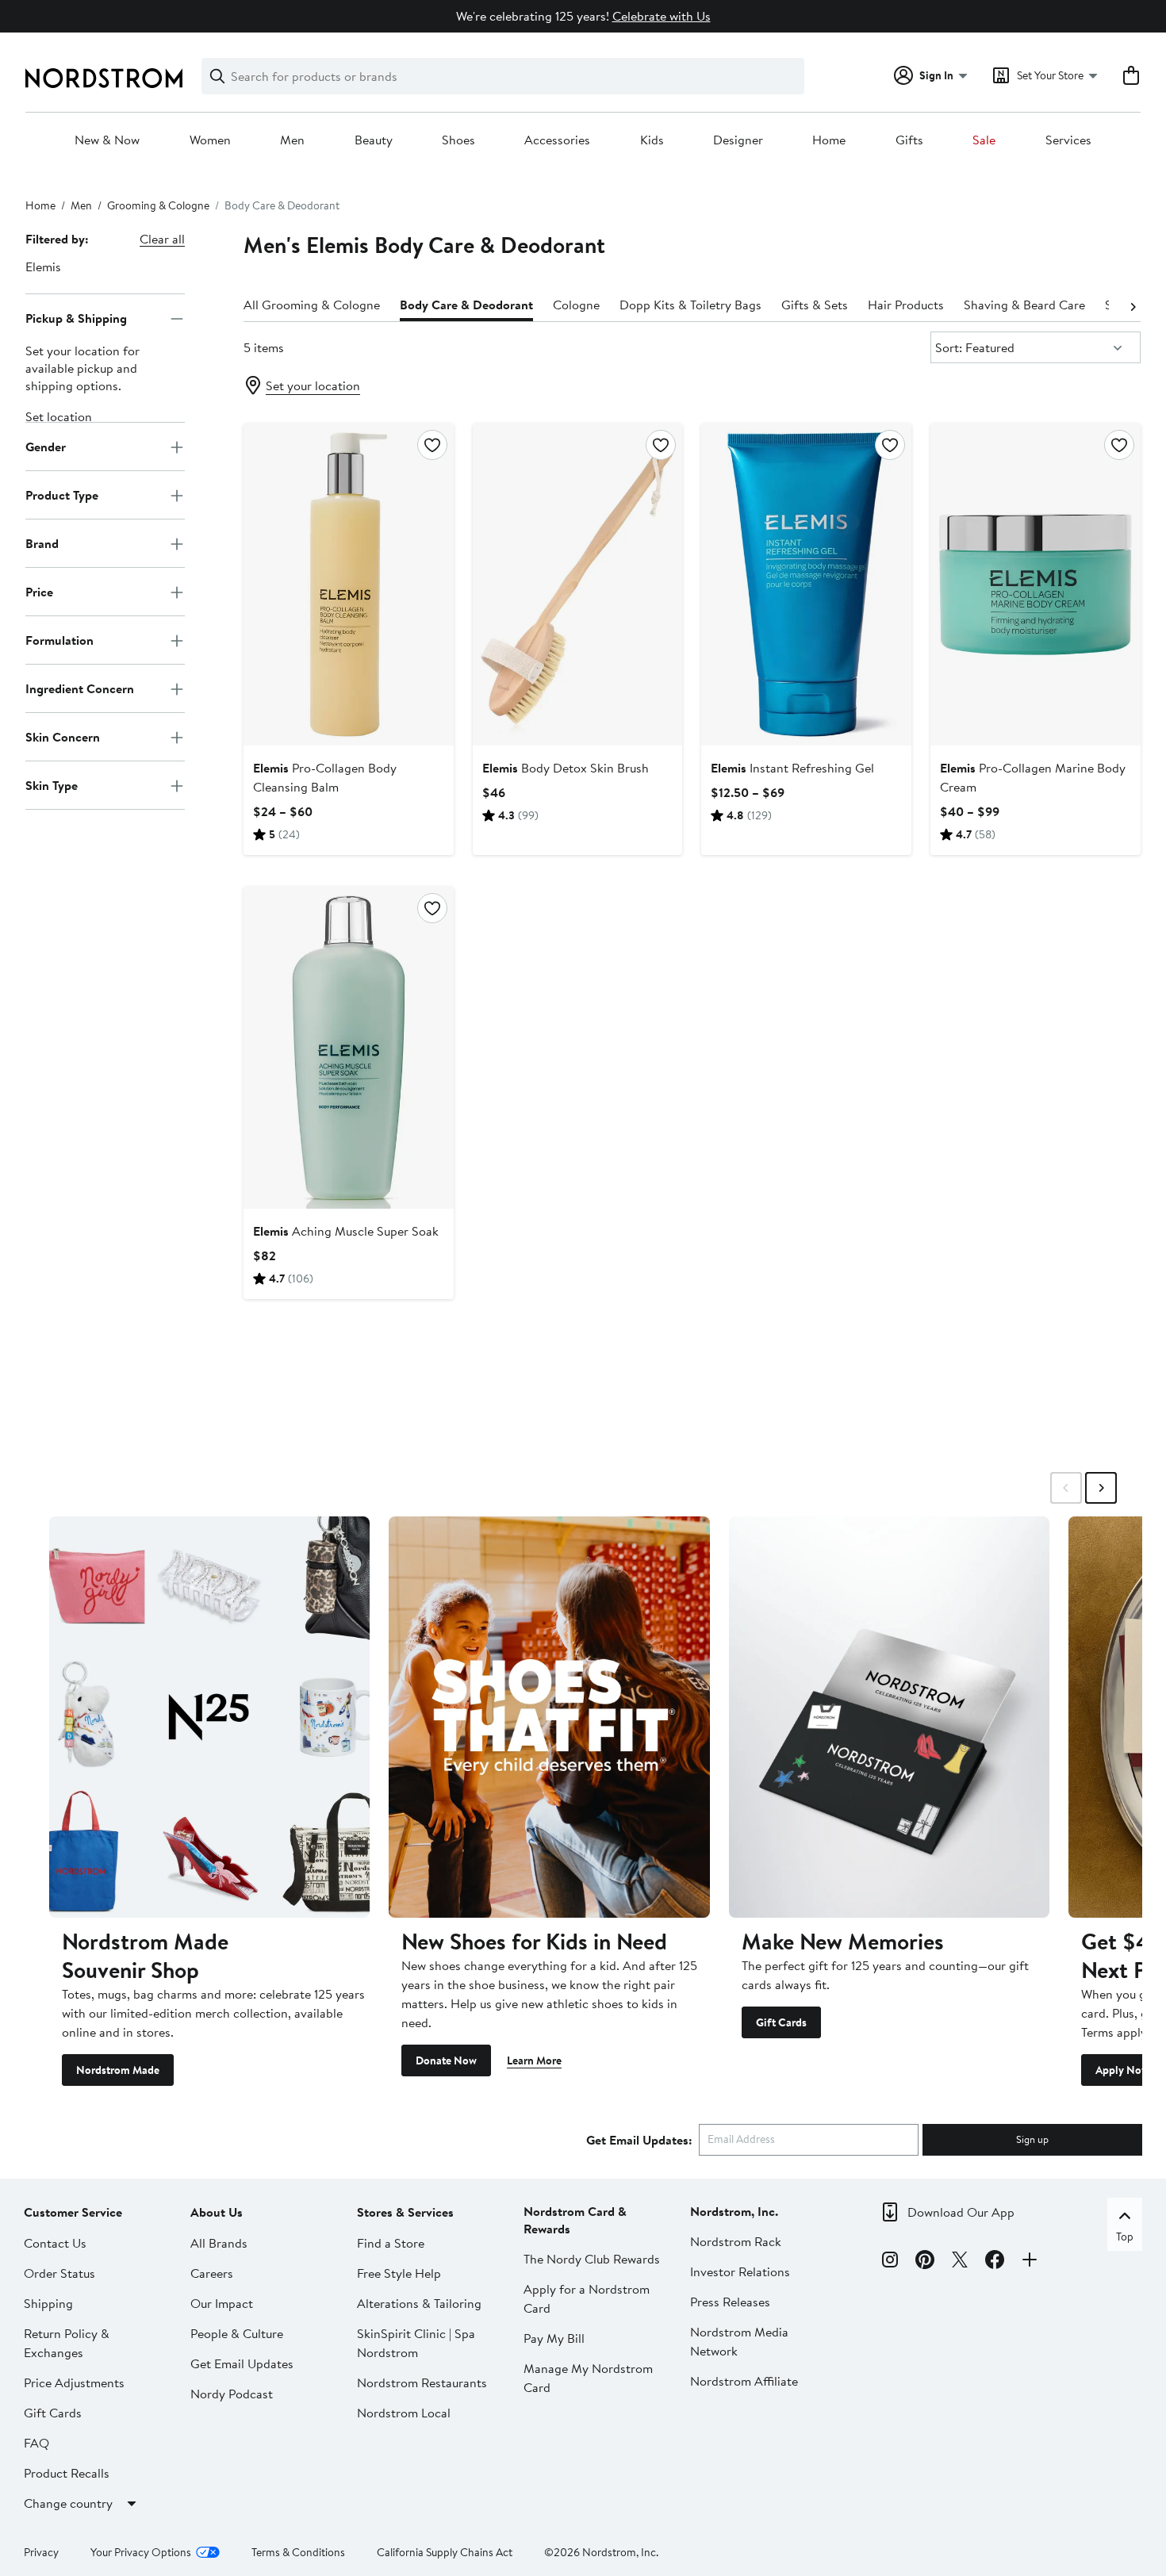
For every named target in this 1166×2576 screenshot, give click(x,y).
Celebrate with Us (662, 16)
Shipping (48, 2303)
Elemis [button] (43, 266)
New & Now (107, 140)
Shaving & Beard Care (1024, 305)
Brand (42, 543)
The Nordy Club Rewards (592, 2259)
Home (829, 140)
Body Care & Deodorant (466, 305)
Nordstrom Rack (736, 2241)
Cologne (576, 305)
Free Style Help (399, 2273)
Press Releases (730, 2302)
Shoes (458, 140)
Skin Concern (63, 737)
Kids (652, 140)
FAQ (36, 2443)
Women (210, 140)
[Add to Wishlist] (432, 445)
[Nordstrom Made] (209, 1717)
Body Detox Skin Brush (566, 768)
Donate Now (446, 2060)
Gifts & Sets (815, 305)
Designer (738, 140)
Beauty (374, 140)
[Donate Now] (549, 1717)
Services (1068, 140)
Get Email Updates (242, 2363)
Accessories (557, 140)
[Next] (1133, 305)
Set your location (313, 385)
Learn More (534, 2060)
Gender (46, 447)
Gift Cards (781, 2022)
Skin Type (52, 785)
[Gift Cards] (889, 1717)
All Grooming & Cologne (312, 305)
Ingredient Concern (80, 688)
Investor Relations (740, 2271)
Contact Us (55, 2243)
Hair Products (906, 305)
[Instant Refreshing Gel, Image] (806, 585)
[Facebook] (995, 2262)
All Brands (219, 2243)
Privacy (41, 2552)
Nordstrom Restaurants (422, 2382)
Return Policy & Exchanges (67, 2343)
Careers (212, 2273)
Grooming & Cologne (158, 205)
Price (39, 592)
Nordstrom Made (118, 2070)
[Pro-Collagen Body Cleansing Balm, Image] (349, 585)
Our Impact (222, 2303)
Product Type (62, 495)
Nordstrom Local (404, 2413)
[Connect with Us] (1030, 2262)
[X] (960, 2262)
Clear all (162, 239)
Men (292, 140)
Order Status (59, 2273)
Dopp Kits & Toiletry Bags (690, 305)
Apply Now (1122, 2070)
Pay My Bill (554, 2338)
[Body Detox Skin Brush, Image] (578, 585)
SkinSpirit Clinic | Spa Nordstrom (416, 2343)
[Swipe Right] (1101, 1488)
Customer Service (73, 2212)
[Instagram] (890, 2262)
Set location (59, 417)
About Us (217, 2212)
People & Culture (237, 2333)
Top (1125, 2237)
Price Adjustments (74, 2382)
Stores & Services (405, 2212)
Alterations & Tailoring (419, 2303)
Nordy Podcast (232, 2394)
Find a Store (391, 2243)
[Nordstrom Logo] (104, 78)
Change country (68, 2503)
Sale (984, 140)
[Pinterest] (925, 2262)
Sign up (1032, 2139)
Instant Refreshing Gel (792, 768)
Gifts (909, 140)
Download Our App (961, 2212)
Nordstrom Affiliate (744, 2381)
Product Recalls (67, 2473)
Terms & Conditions (298, 2552)
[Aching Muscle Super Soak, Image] (349, 1048)
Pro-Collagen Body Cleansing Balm (325, 777)
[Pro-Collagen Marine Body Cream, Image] (1036, 585)
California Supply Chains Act (445, 2552)
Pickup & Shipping (76, 318)
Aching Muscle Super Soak (346, 1231)
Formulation (59, 640)
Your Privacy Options (141, 2552)
